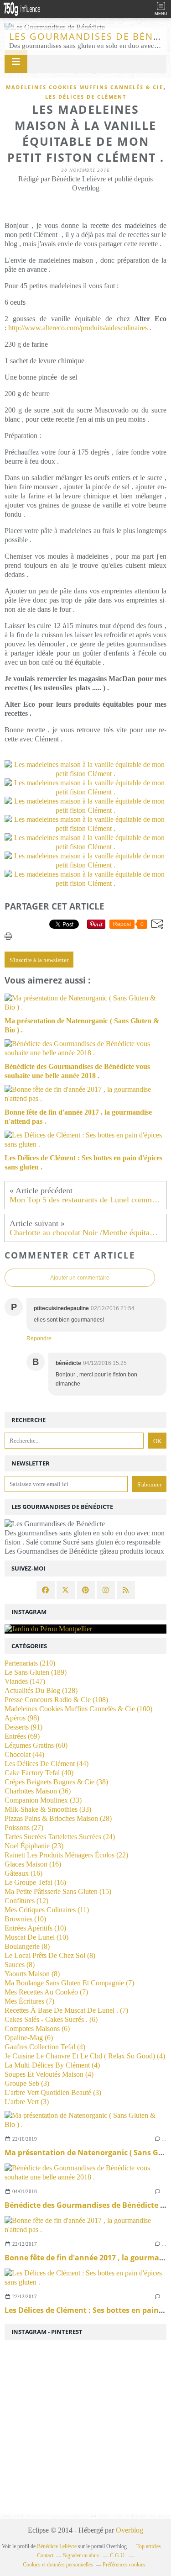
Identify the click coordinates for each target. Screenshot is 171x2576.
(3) (27, 2083)
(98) (22, 1718)
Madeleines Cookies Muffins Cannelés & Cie (85, 87)
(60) (36, 1745)
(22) (66, 1855)
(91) (23, 1727)
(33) (43, 1800)
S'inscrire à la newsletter (39, 960)
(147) (25, 1681)
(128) (41, 1690)
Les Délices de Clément (86, 97)
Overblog (130, 2530)
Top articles (149, 2546)
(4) (45, 2047)
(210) (30, 1663)
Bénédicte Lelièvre (57, 2546)
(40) (39, 1773)
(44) (24, 1754)
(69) (22, 1736)
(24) (60, 1837)
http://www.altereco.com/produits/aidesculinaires (78, 328)
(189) (36, 1672)
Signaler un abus (82, 2555)
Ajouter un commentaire (80, 1278)
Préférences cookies (124, 2565)
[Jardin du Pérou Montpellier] (85, 1629)
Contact (45, 2555)
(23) (34, 1846)
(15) (58, 1891)
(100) (78, 1709)
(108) (56, 1700)
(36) (38, 1791)
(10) (25, 1919)
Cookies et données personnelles (58, 2565)
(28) (58, 1818)
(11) (47, 1910)
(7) (69, 1983)
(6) (51, 2019)
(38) (56, 1782)
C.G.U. (118, 2555)
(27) (24, 1828)
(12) (26, 1901)
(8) (27, 1946)
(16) (33, 1864)
